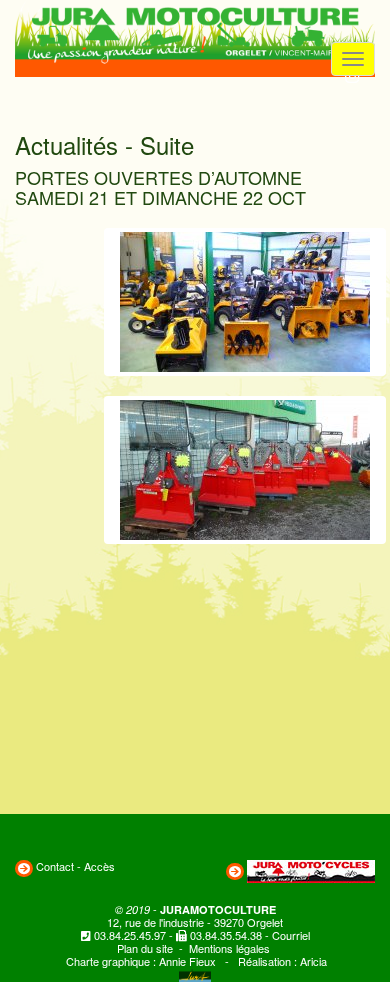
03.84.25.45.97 (130, 935)
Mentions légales (229, 948)
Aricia (313, 961)
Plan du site (145, 948)
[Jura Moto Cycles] (311, 869)
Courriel (291, 935)
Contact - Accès (75, 866)
